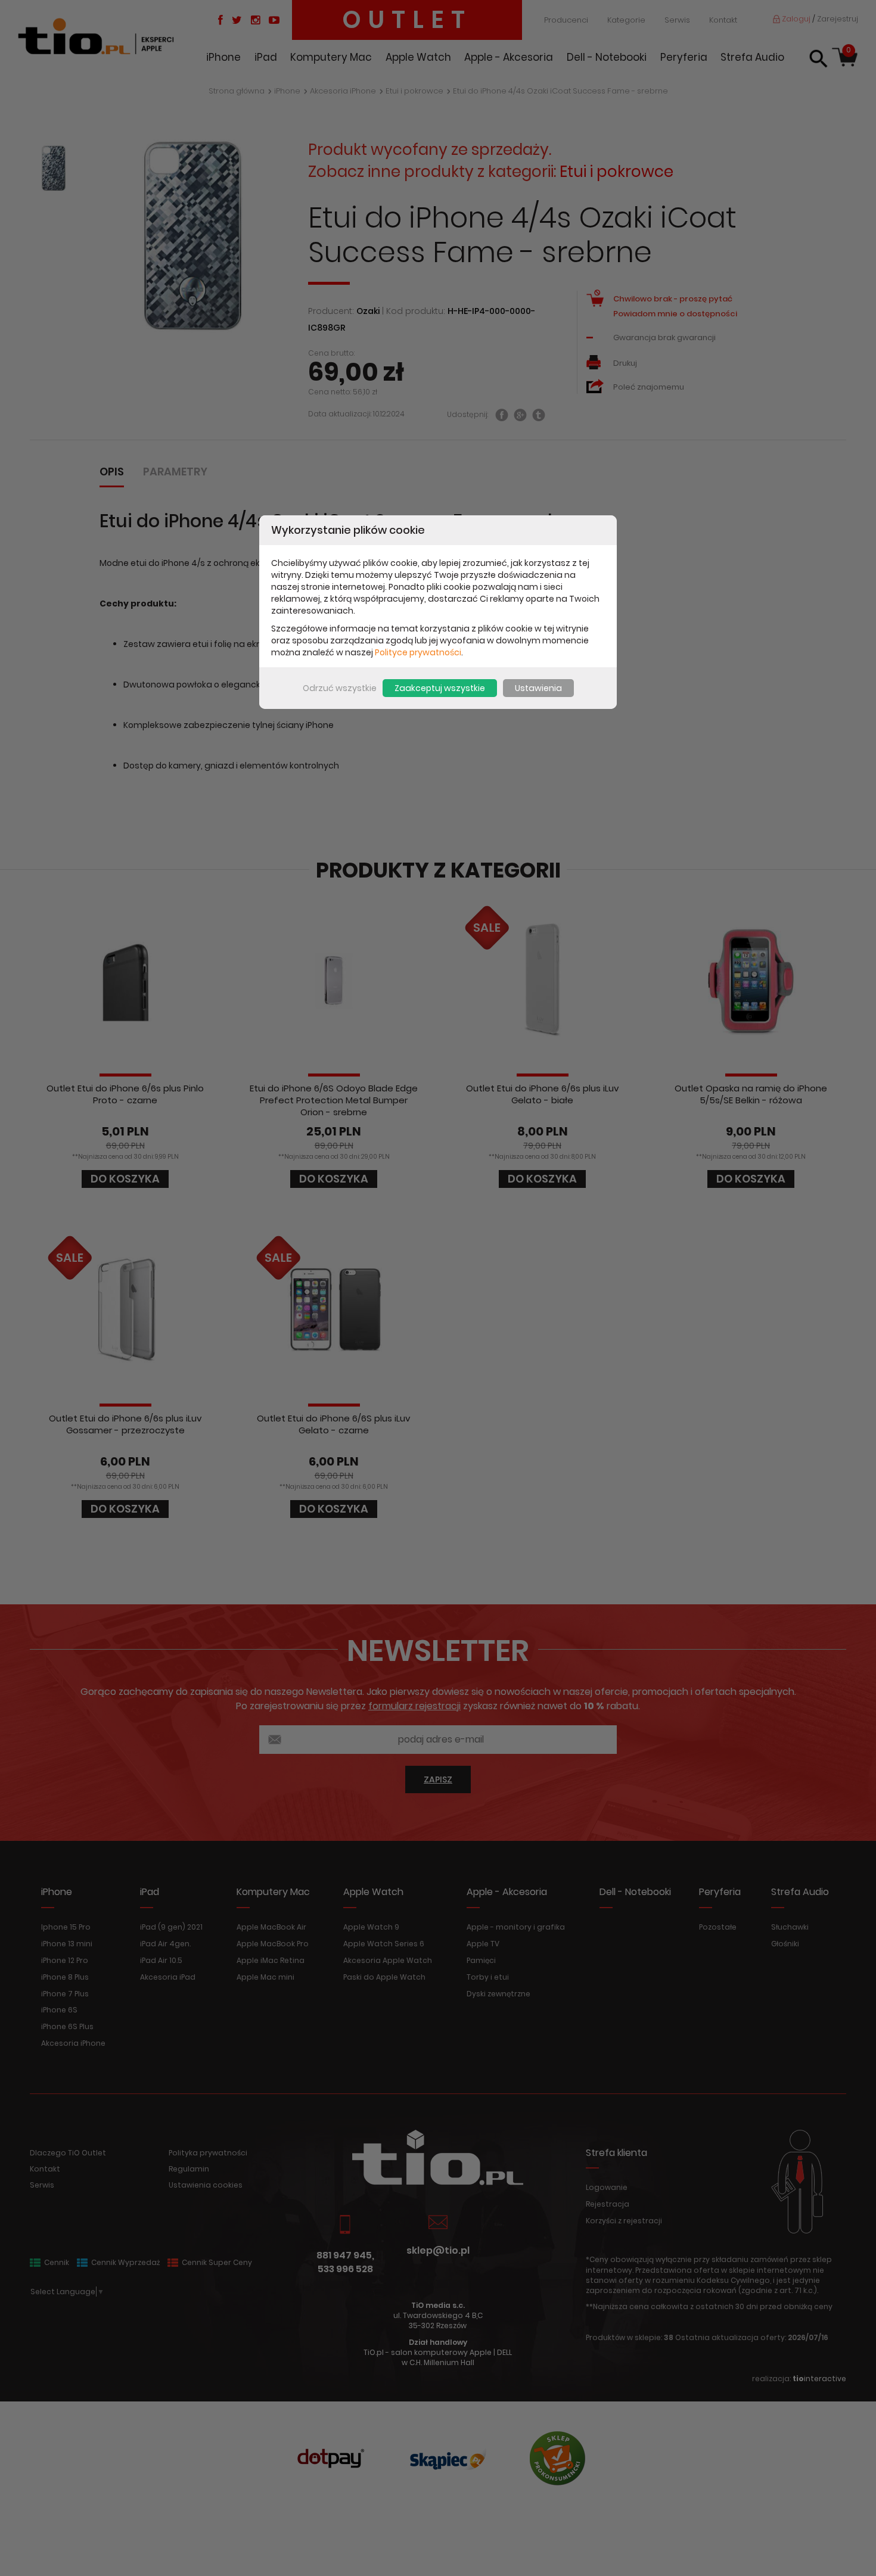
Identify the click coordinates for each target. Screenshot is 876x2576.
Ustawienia (538, 688)
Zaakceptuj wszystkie (440, 688)
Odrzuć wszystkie (340, 688)
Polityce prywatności (418, 652)
